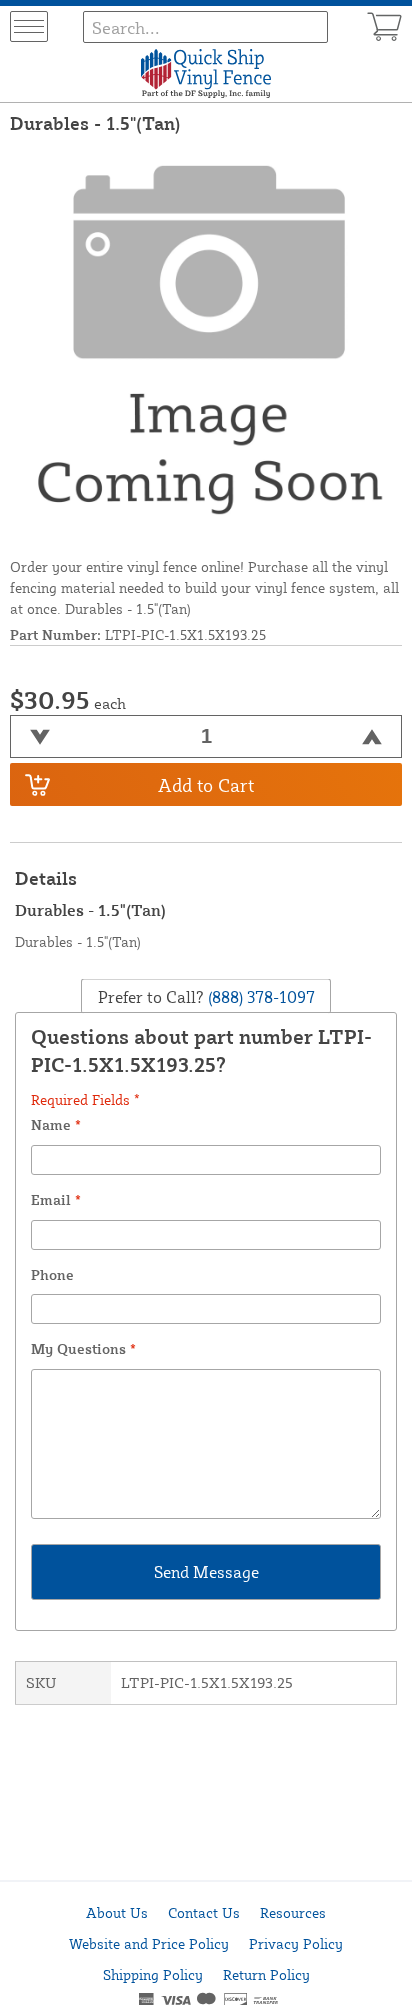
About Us (117, 1912)
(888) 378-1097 (259, 997)
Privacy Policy (296, 1943)
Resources (293, 1912)
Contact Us (204, 1912)
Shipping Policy (153, 1974)
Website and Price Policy (149, 1943)
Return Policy (266, 1974)
